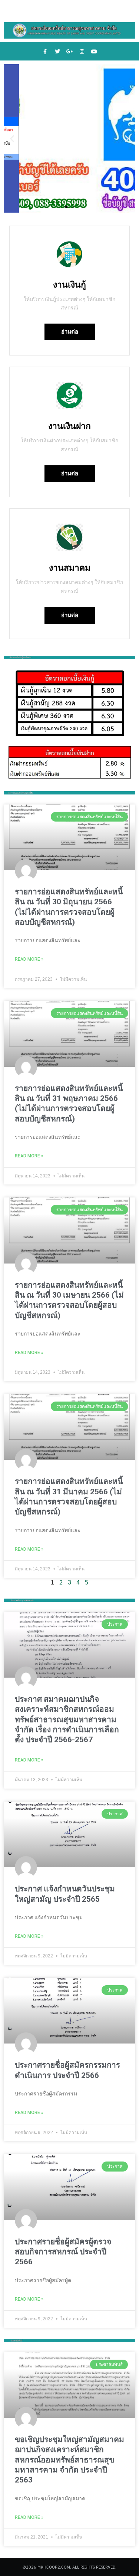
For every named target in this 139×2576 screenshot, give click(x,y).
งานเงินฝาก (69, 426)
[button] (12, 139)
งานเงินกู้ (69, 285)
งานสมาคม (70, 568)
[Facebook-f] (45, 52)
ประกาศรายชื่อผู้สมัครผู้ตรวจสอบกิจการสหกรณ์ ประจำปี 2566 (63, 2252)
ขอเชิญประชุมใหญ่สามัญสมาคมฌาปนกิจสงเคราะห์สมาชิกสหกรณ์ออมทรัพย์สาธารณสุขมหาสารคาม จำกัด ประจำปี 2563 (69, 2460)
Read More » (29, 959)
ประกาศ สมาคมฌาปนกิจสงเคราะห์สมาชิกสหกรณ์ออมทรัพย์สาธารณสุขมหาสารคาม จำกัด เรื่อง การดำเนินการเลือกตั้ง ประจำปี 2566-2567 (67, 1719)
